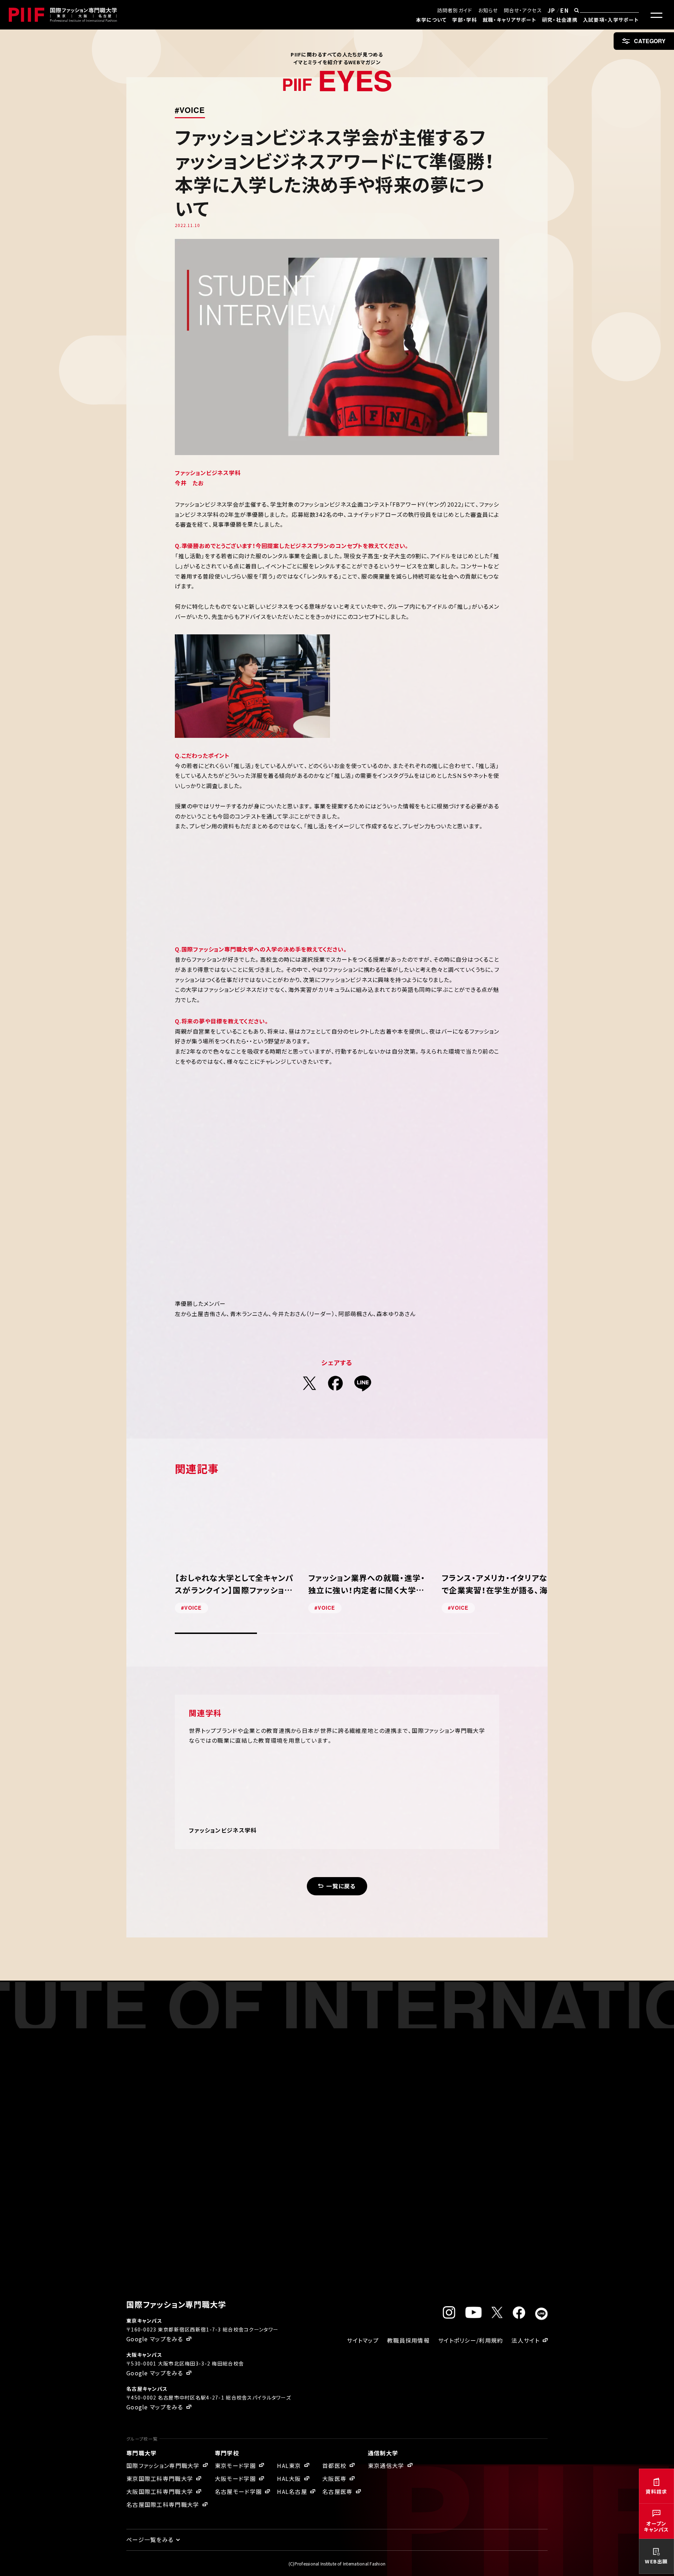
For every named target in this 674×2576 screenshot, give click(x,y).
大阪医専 (334, 2478)
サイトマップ (363, 2340)
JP (551, 10)
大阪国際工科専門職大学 (160, 2491)
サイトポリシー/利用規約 (471, 2340)
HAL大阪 (289, 2478)
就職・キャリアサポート (510, 20)
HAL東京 (289, 2465)
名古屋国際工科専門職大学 (163, 2504)
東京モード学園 (235, 2465)
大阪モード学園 (235, 2478)
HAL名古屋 (292, 2491)
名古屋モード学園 (238, 2491)
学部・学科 (464, 20)
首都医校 (334, 2465)
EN (564, 10)
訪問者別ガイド (455, 10)
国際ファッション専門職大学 (163, 2465)
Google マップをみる (155, 2339)
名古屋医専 (337, 2491)
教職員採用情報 (408, 2340)
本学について (431, 20)
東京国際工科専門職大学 (160, 2478)
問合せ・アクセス (523, 10)
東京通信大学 (386, 2465)
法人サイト (525, 2340)
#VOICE (190, 110)
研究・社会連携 (560, 20)
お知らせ (488, 10)
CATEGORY (650, 41)
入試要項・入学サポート (611, 20)
